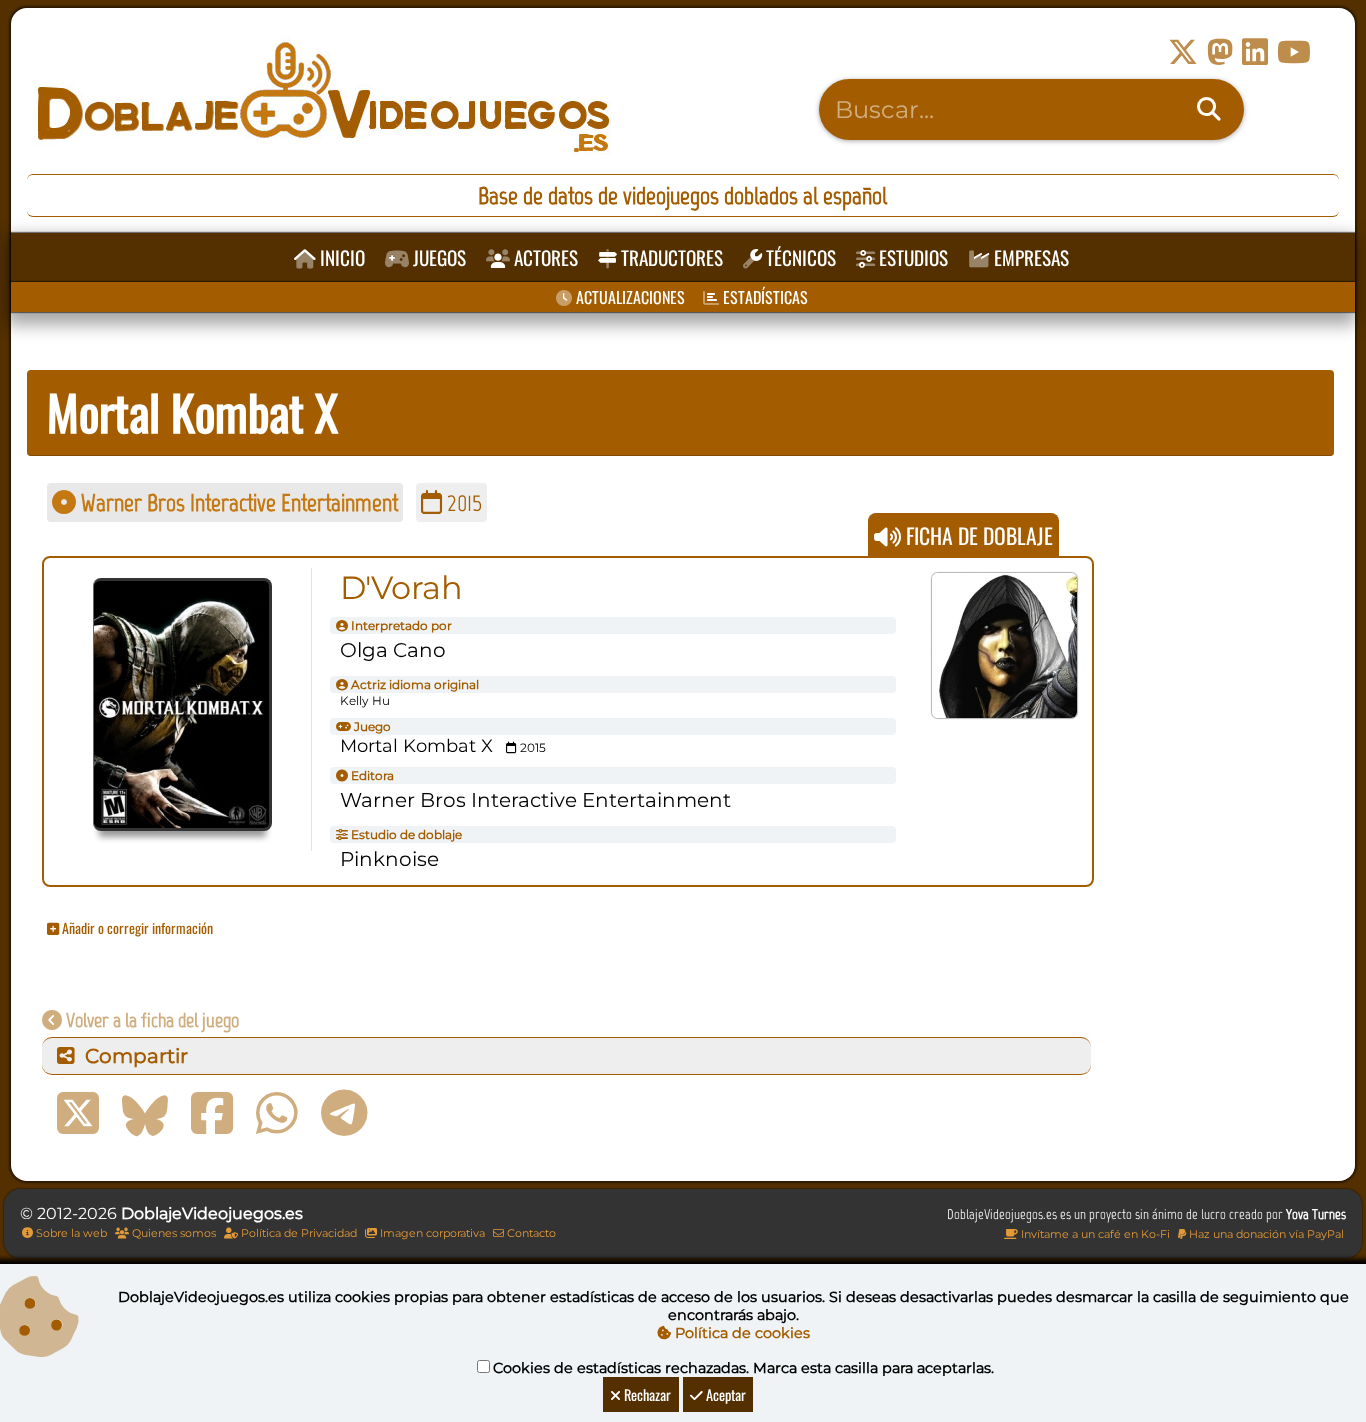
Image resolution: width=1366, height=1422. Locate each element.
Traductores (670, 257)
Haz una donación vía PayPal (1265, 1234)
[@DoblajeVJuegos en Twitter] (1183, 52)
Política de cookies (740, 1333)
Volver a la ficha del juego (150, 1020)
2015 (462, 502)
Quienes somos (172, 1233)
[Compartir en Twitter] (78, 1114)
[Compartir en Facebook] (212, 1114)
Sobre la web (70, 1233)
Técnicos (799, 257)
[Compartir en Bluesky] (145, 1114)
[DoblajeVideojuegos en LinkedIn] (1255, 52)
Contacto (530, 1233)
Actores (544, 257)
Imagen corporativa (431, 1233)
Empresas (1029, 257)
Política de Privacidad (297, 1233)
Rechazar (646, 1394)
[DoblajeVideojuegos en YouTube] (1294, 52)
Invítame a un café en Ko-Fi (1094, 1234)
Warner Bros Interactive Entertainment (237, 502)
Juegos (437, 257)
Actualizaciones (628, 297)
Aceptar (724, 1394)
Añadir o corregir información (136, 927)
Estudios (911, 257)
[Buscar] (1209, 110)
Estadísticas (763, 297)
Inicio (340, 257)
